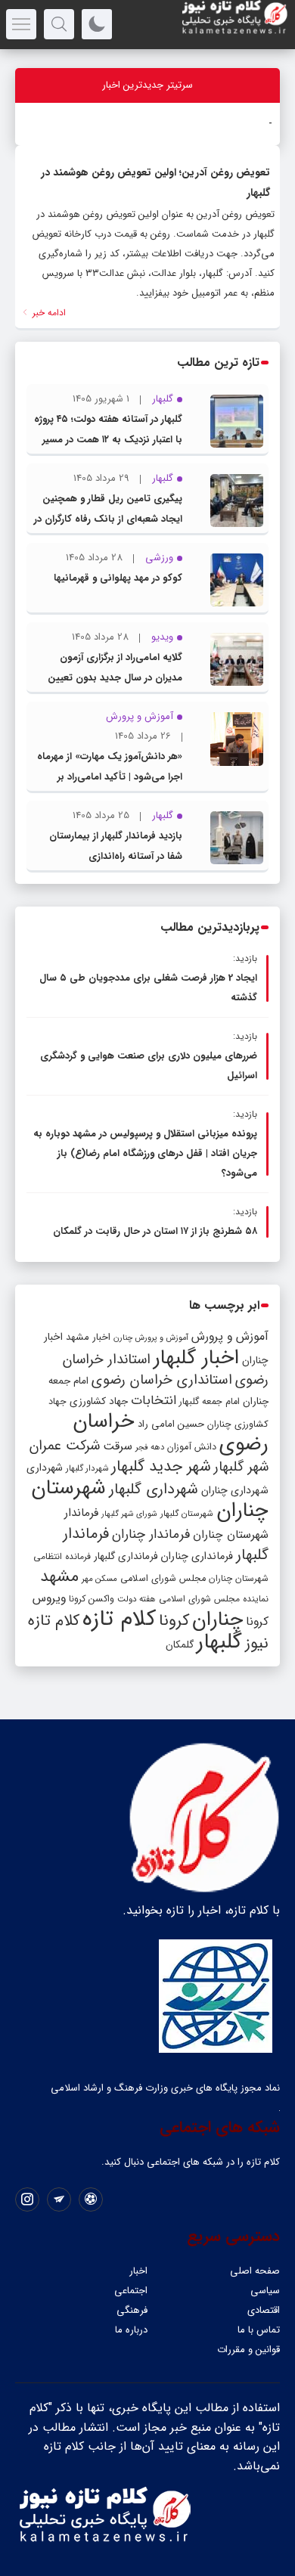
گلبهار (219, 1642)
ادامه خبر (48, 313)
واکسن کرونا (92, 1599)
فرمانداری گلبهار (126, 1556)
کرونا (174, 1621)
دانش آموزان (192, 1447)
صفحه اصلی (255, 2271)
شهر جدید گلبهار (161, 1467)
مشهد (59, 1576)
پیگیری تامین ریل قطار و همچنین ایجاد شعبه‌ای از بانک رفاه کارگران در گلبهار (108, 519)
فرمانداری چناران (197, 1556)
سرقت (118, 1446)
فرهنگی (132, 2310)
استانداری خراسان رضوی (162, 1380)
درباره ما (131, 2330)
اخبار (138, 2271)
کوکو (263, 124)
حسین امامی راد (171, 1424)
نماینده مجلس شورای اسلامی (214, 1599)
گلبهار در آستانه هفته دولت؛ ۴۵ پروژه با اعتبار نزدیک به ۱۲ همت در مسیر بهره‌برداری (108, 440)
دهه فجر (150, 1447)
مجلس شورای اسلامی (163, 1579)
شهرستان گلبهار (187, 1514)
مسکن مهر (99, 1579)
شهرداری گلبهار (154, 1489)
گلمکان (180, 1645)
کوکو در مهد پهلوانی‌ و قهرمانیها (118, 578)
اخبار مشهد (88, 1337)
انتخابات (154, 1401)
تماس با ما (259, 2330)
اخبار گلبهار (196, 1358)
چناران (217, 1620)
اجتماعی (131, 2291)
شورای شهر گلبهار (129, 1514)
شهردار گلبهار (87, 1468)
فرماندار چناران (151, 1534)
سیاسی (265, 2291)
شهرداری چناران (235, 1490)
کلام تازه (119, 1619)
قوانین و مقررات (248, 2350)
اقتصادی (264, 2310)
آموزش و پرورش (230, 1336)
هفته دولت (137, 1599)
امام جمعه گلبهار (210, 1402)
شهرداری (45, 1468)
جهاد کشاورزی (99, 1401)
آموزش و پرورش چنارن (151, 1338)
